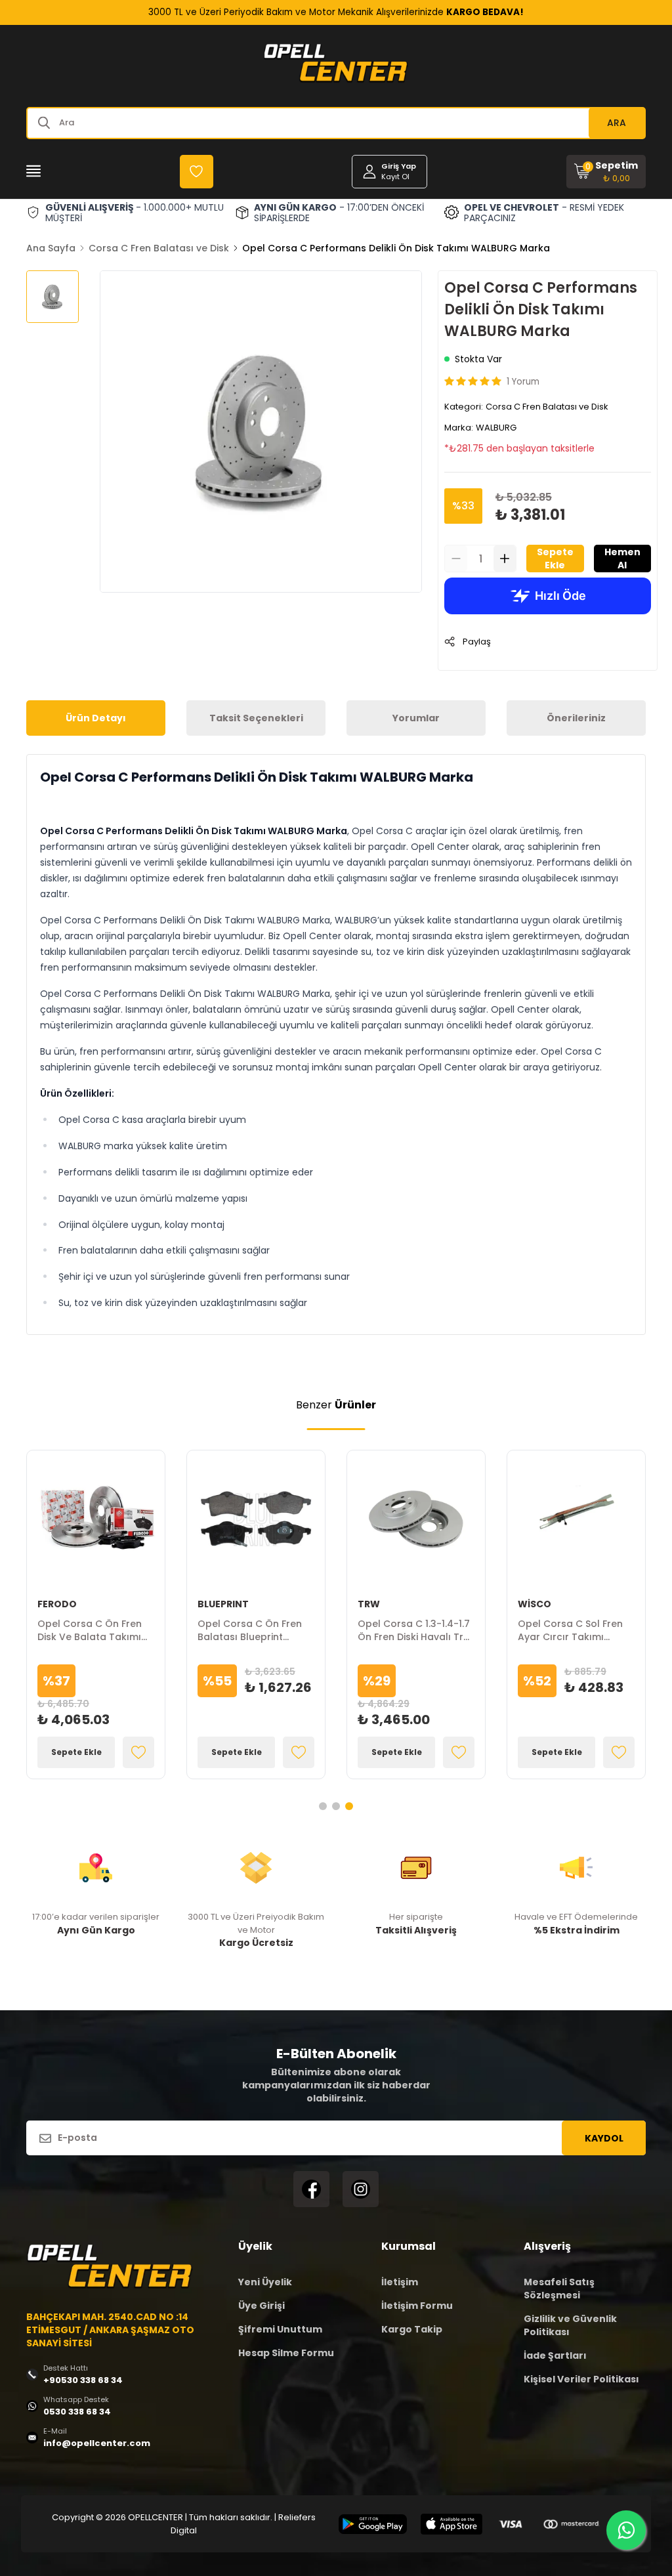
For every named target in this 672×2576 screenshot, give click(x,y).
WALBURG (496, 428)
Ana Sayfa (51, 248)
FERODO (57, 1604)
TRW (369, 1604)
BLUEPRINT (223, 1604)
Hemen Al (622, 559)
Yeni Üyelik (265, 2282)
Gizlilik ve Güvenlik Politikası (570, 2325)
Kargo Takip (412, 2329)
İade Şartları (555, 2355)
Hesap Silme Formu (286, 2353)
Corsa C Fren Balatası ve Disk (159, 248)
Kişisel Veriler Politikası (581, 2379)
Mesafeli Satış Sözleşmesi (559, 2289)
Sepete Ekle (555, 559)
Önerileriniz (576, 718)
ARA (617, 123)
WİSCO (535, 1604)
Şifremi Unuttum (280, 2329)
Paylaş (477, 642)
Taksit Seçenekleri (256, 718)
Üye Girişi (262, 2306)
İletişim (400, 2282)
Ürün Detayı (96, 718)
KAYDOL (604, 2138)
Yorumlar (416, 718)
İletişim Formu (417, 2306)
